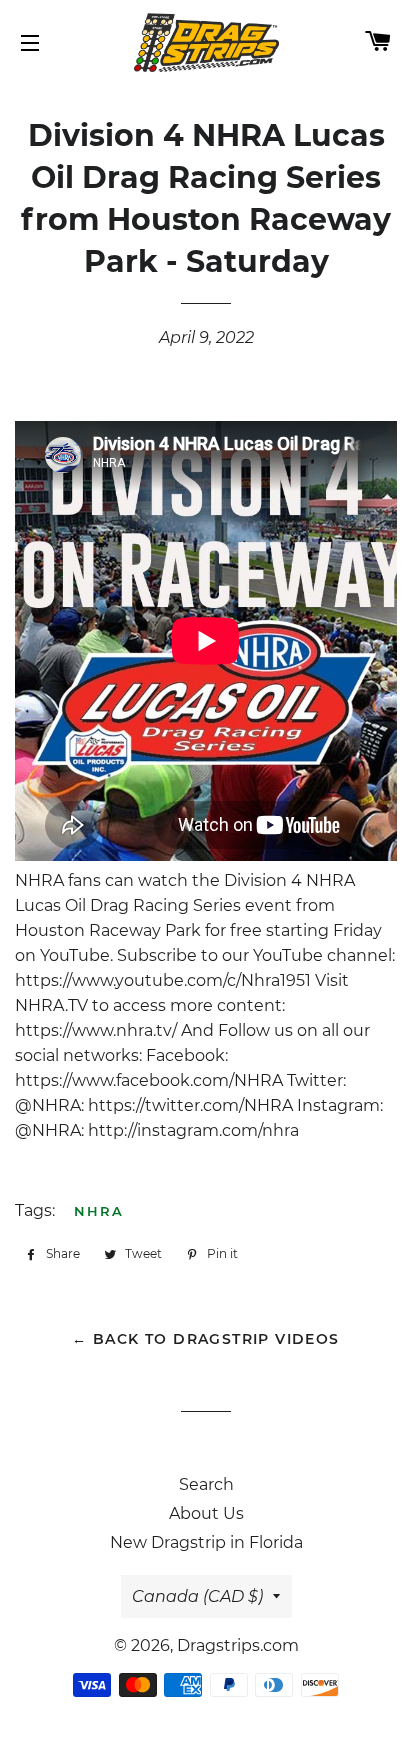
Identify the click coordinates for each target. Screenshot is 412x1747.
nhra (99, 1211)
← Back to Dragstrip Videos (205, 1339)
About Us (206, 1513)
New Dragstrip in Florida (206, 1542)
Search (206, 1484)
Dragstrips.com (238, 1645)
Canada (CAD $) (197, 1596)
